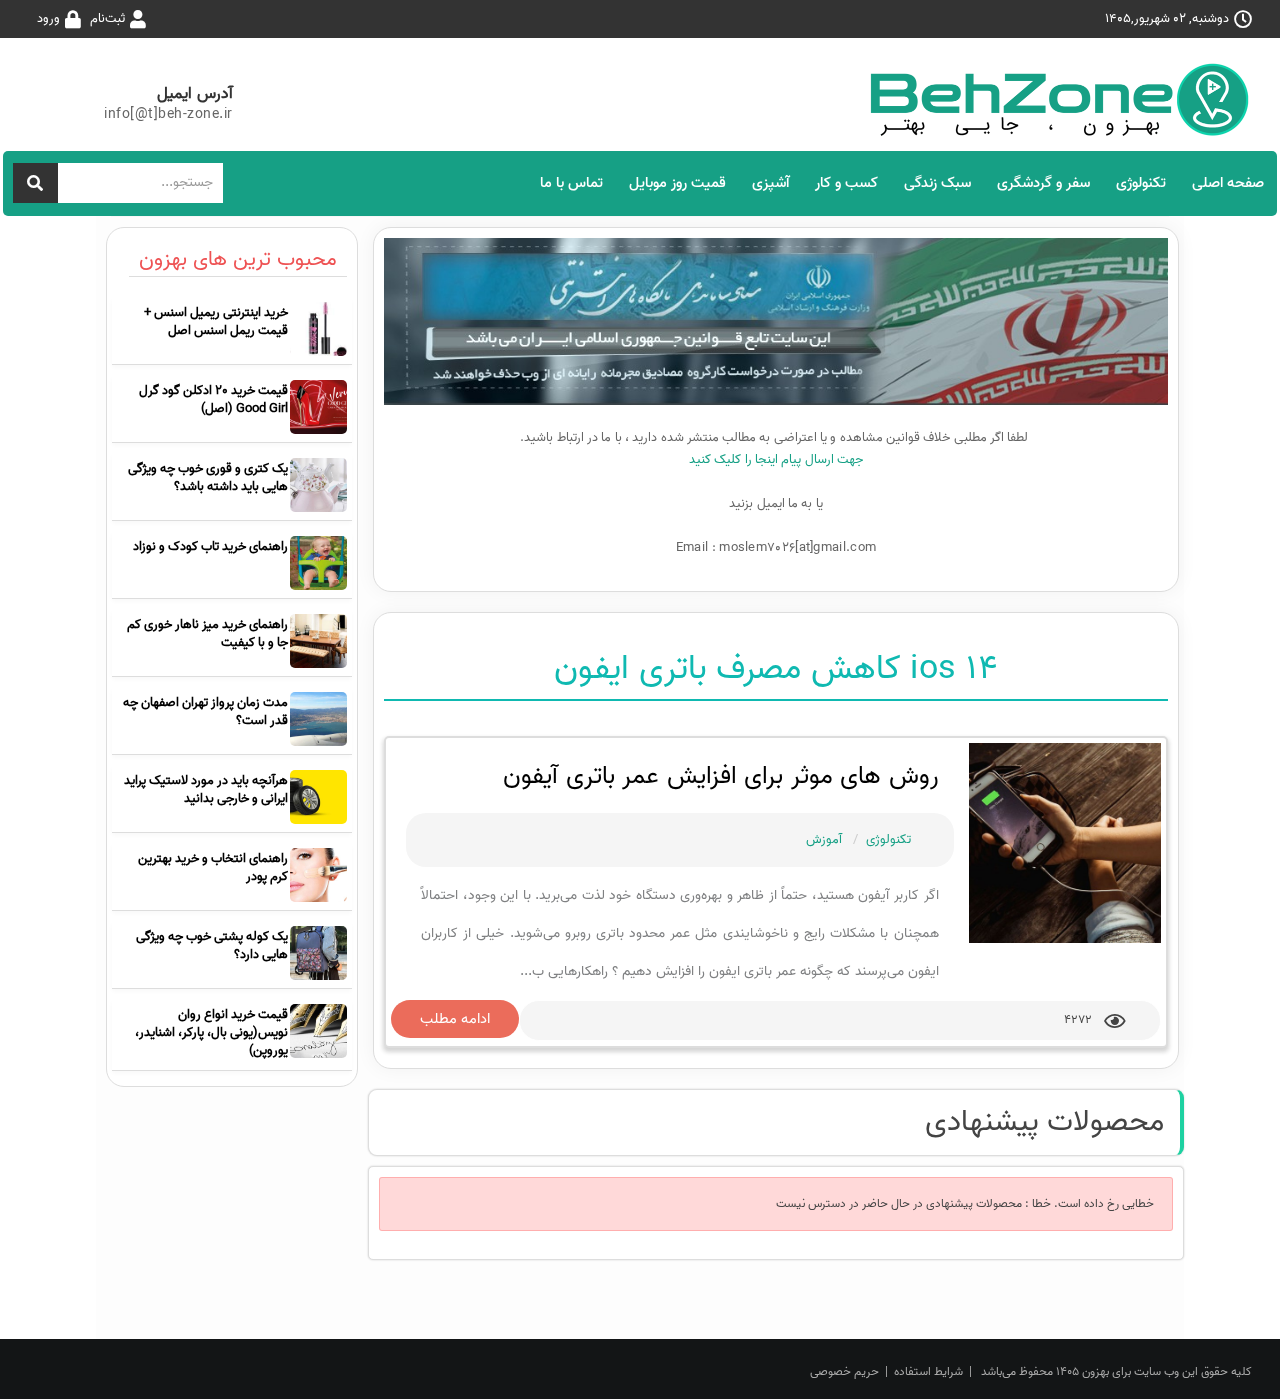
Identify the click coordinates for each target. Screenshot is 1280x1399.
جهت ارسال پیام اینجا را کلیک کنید (776, 459)
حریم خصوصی (844, 1371)
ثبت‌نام (107, 18)
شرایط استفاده (928, 1371)
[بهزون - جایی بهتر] (1067, 99)
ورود (48, 18)
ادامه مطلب (455, 1019)
